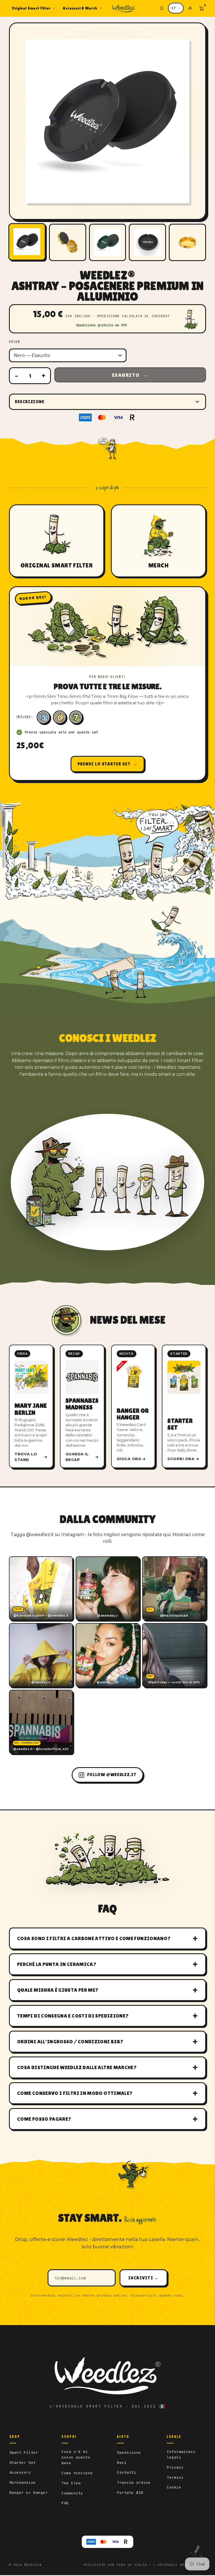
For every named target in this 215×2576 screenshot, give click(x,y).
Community (72, 2493)
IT (174, 8)
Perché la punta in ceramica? (57, 1964)
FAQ (65, 2503)
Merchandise (23, 2482)
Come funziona (77, 2473)
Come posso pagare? (44, 2119)
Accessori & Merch (80, 8)
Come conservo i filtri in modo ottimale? (75, 2093)
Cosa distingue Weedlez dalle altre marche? (77, 2067)
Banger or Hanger (29, 2493)
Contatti (127, 2472)
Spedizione (129, 2452)
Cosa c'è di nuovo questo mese (76, 2457)
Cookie (174, 2487)
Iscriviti (143, 2278)
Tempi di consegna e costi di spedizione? (73, 2016)
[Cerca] (162, 8)
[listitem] (31, 1406)
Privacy (175, 2467)
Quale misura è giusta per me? (58, 1990)
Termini (175, 2477)
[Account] (190, 8)
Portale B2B (130, 2493)
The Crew (71, 2483)
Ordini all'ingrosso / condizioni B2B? (70, 2041)
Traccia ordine (134, 2482)
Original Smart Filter (31, 8)
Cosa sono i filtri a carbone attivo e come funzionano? (94, 1938)
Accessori (20, 2472)
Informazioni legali (181, 2454)
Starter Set (23, 2463)
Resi (122, 2463)
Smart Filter (24, 2452)
